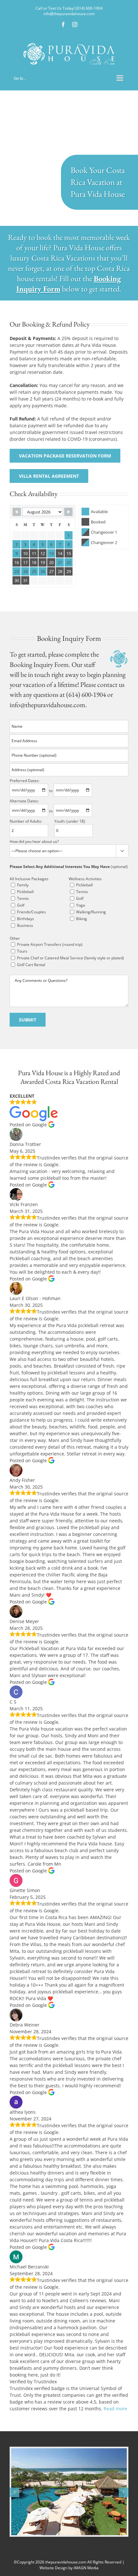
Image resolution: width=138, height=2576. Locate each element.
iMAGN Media (86, 2568)
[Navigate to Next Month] (68, 512)
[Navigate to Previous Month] (17, 512)
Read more (115, 2409)
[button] (14, 2492)
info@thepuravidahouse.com (69, 14)
